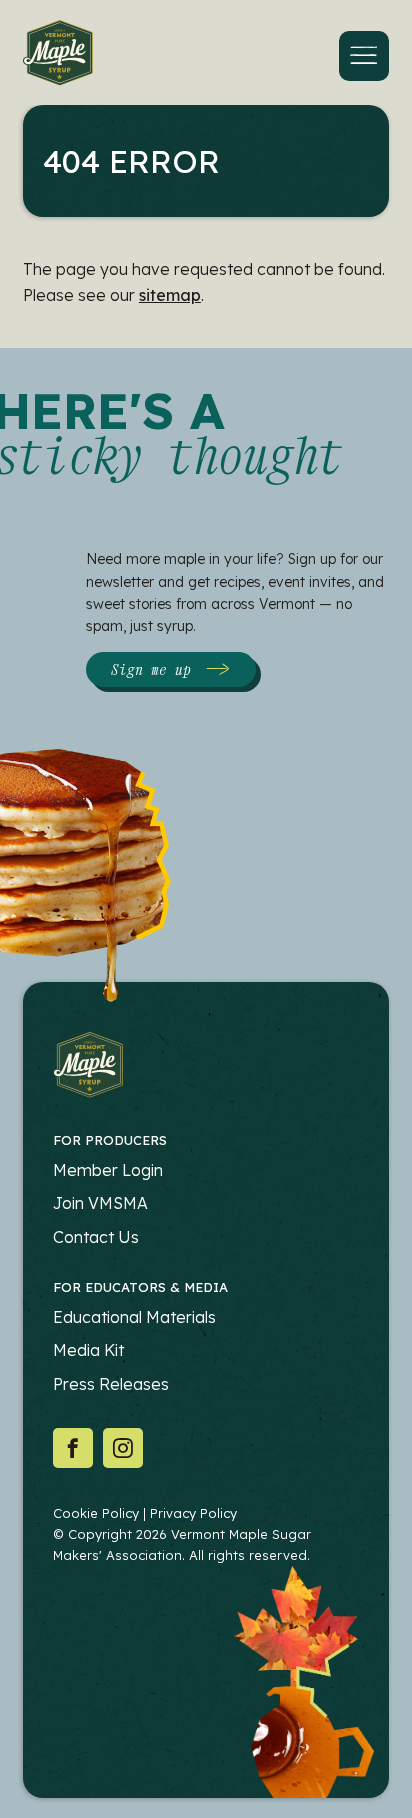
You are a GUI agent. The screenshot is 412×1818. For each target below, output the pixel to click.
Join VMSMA (100, 1203)
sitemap (170, 295)
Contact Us (96, 1237)
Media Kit (88, 1350)
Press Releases (111, 1384)
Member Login (108, 1170)
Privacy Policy (193, 1513)
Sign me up (151, 669)
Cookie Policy (96, 1513)
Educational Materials (134, 1317)
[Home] (58, 56)
